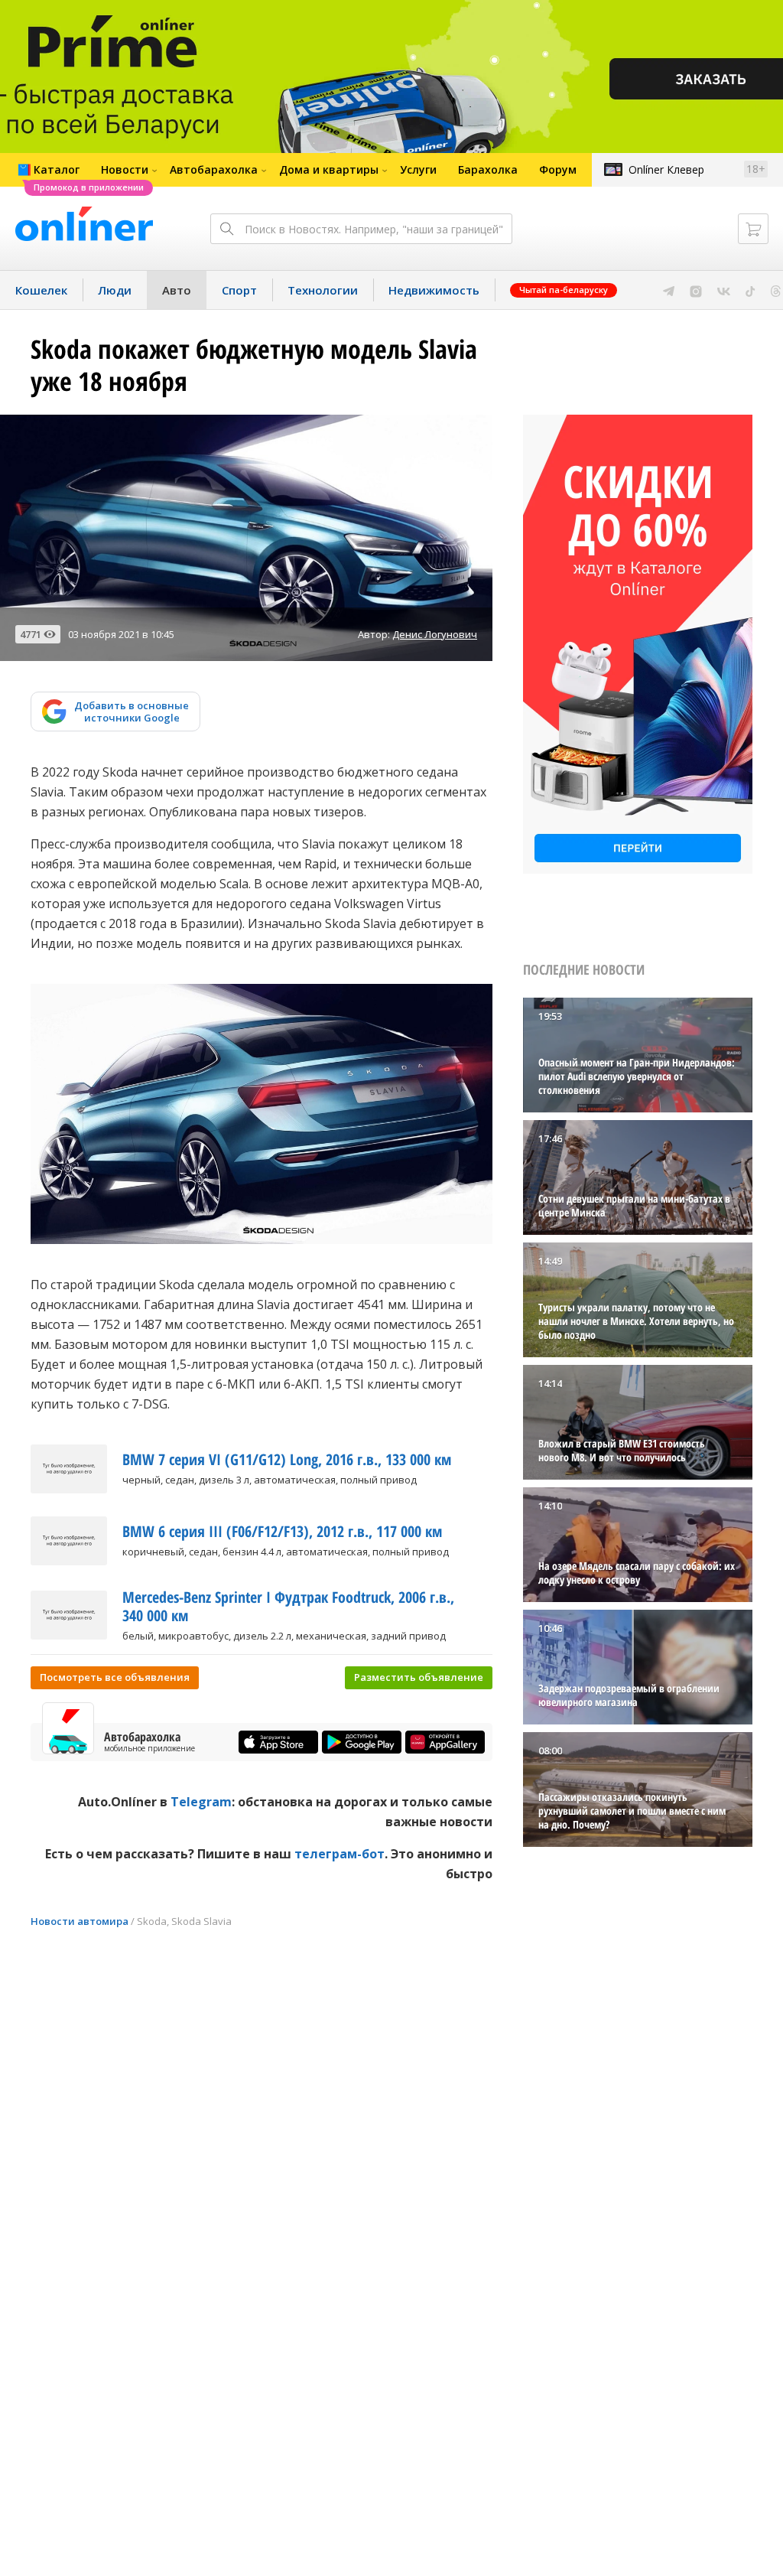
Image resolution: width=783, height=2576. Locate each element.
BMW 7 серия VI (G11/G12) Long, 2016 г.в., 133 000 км (287, 1459)
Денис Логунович (435, 634)
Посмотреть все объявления (115, 1677)
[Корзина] (753, 229)
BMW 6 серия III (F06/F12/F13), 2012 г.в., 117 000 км (282, 1531)
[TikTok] (751, 290)
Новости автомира (80, 1921)
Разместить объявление (419, 1677)
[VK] (724, 290)
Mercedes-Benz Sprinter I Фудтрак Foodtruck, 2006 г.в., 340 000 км (288, 1606)
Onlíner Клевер (666, 169)
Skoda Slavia (201, 1921)
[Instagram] (696, 290)
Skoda (152, 1921)
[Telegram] (669, 290)
